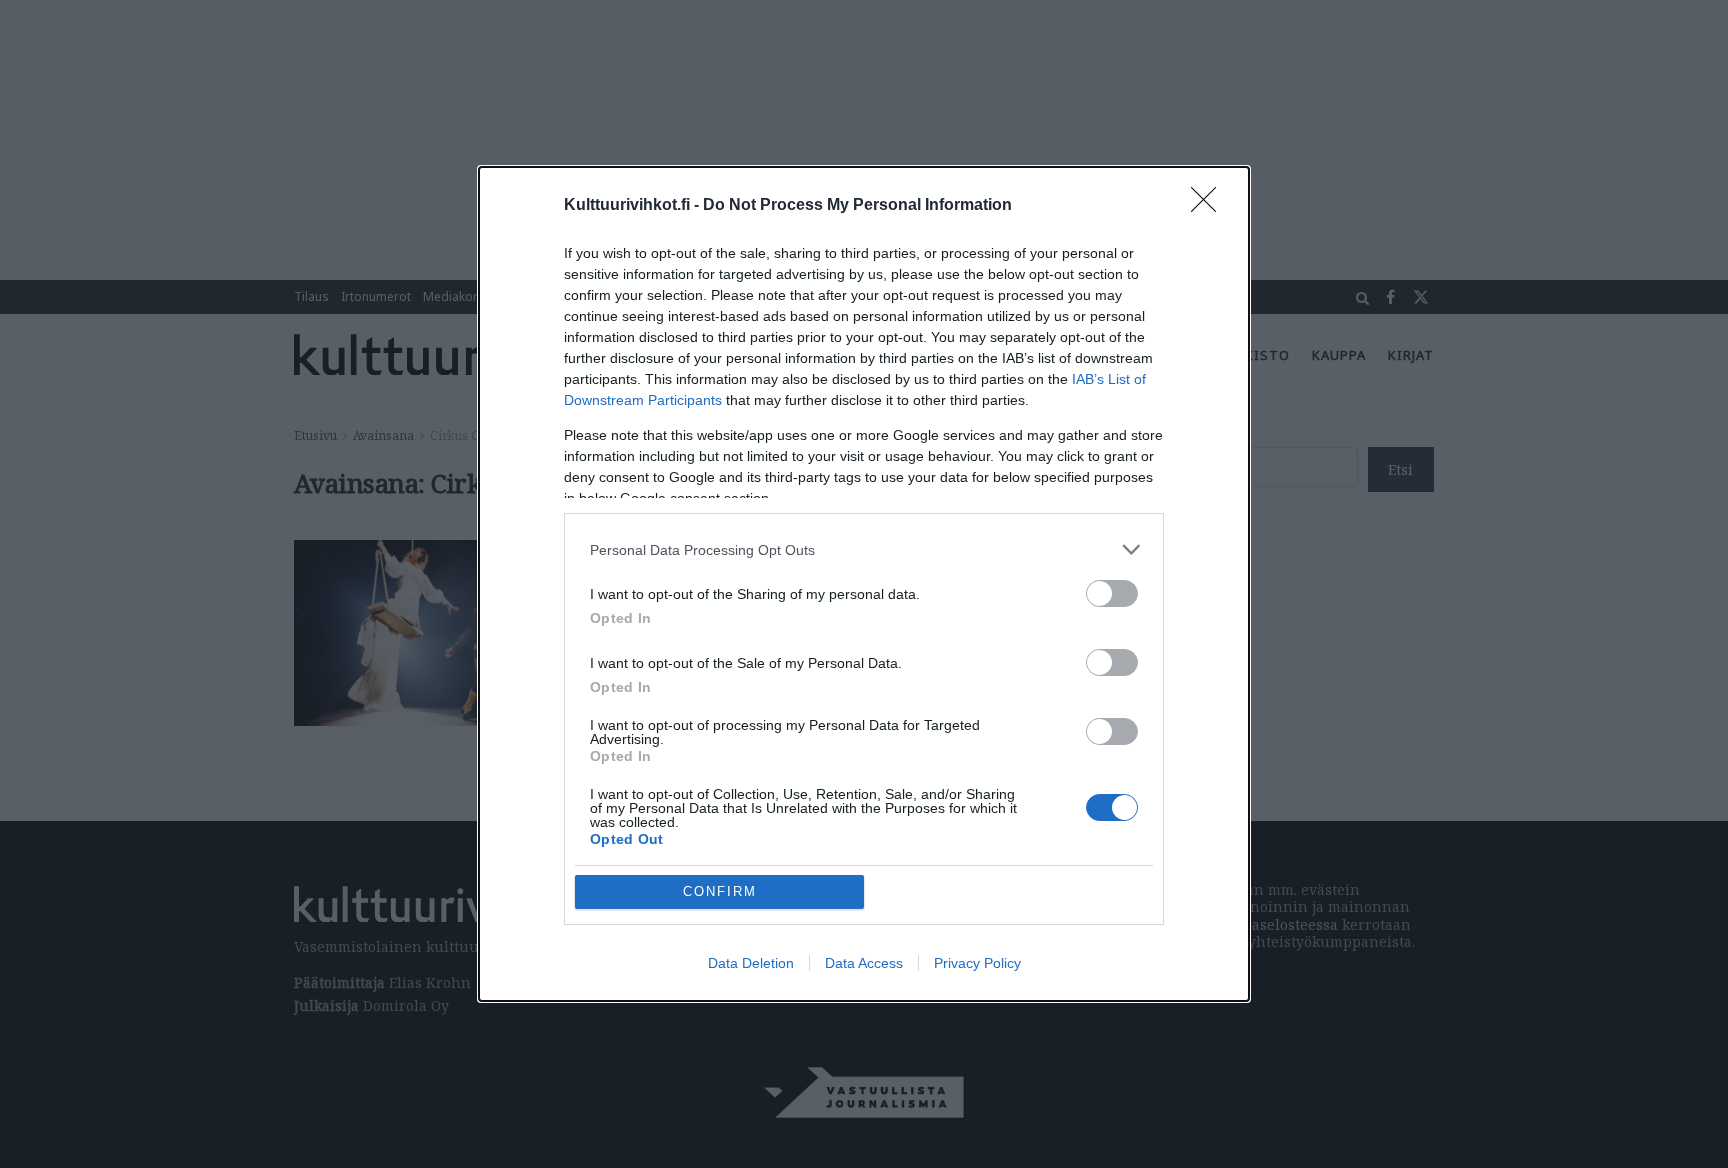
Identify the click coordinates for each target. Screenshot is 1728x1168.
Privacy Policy (977, 963)
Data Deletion (751, 963)
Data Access (864, 963)
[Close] (1210, 206)
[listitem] (864, 549)
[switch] (1112, 593)
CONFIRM (720, 891)
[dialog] (864, 583)
